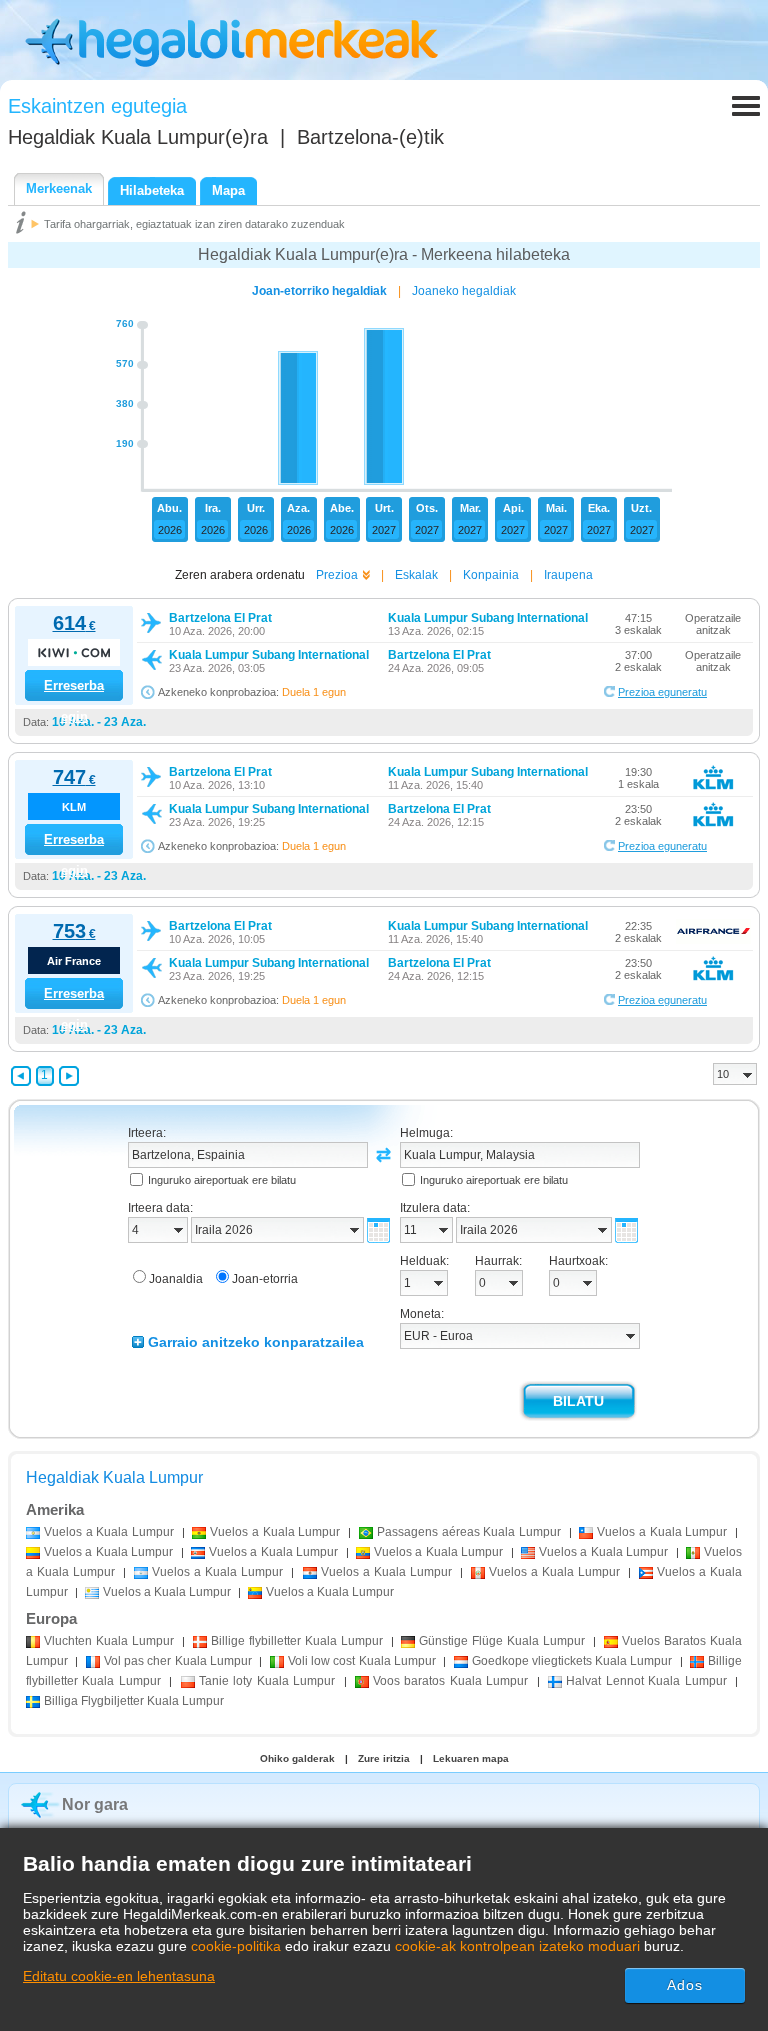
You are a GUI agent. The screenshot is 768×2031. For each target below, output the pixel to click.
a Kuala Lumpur (109, 1532)
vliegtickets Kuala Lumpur (572, 1661)
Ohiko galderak (297, 1758)
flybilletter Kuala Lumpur (297, 1641)
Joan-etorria (265, 1279)
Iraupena (568, 575)
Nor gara (95, 1804)
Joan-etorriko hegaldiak (319, 291)
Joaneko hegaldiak (464, 291)
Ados (685, 1985)
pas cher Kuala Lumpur (178, 1661)
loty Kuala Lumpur (267, 1681)
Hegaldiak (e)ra (138, 137)
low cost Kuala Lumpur (362, 1661)
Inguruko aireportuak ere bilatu (222, 1180)
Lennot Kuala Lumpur (646, 1681)
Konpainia (491, 575)
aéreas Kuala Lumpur (469, 1532)
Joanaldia (176, 1279)
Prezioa (337, 575)
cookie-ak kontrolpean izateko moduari (517, 1946)
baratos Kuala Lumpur (450, 1681)
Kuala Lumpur (109, 1641)
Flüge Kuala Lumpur (502, 1641)
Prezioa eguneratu (662, 692)
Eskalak (416, 575)
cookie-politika (236, 1946)
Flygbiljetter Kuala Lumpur (134, 1701)
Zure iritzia (384, 1758)
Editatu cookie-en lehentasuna (119, 1976)
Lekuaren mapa (471, 1758)
